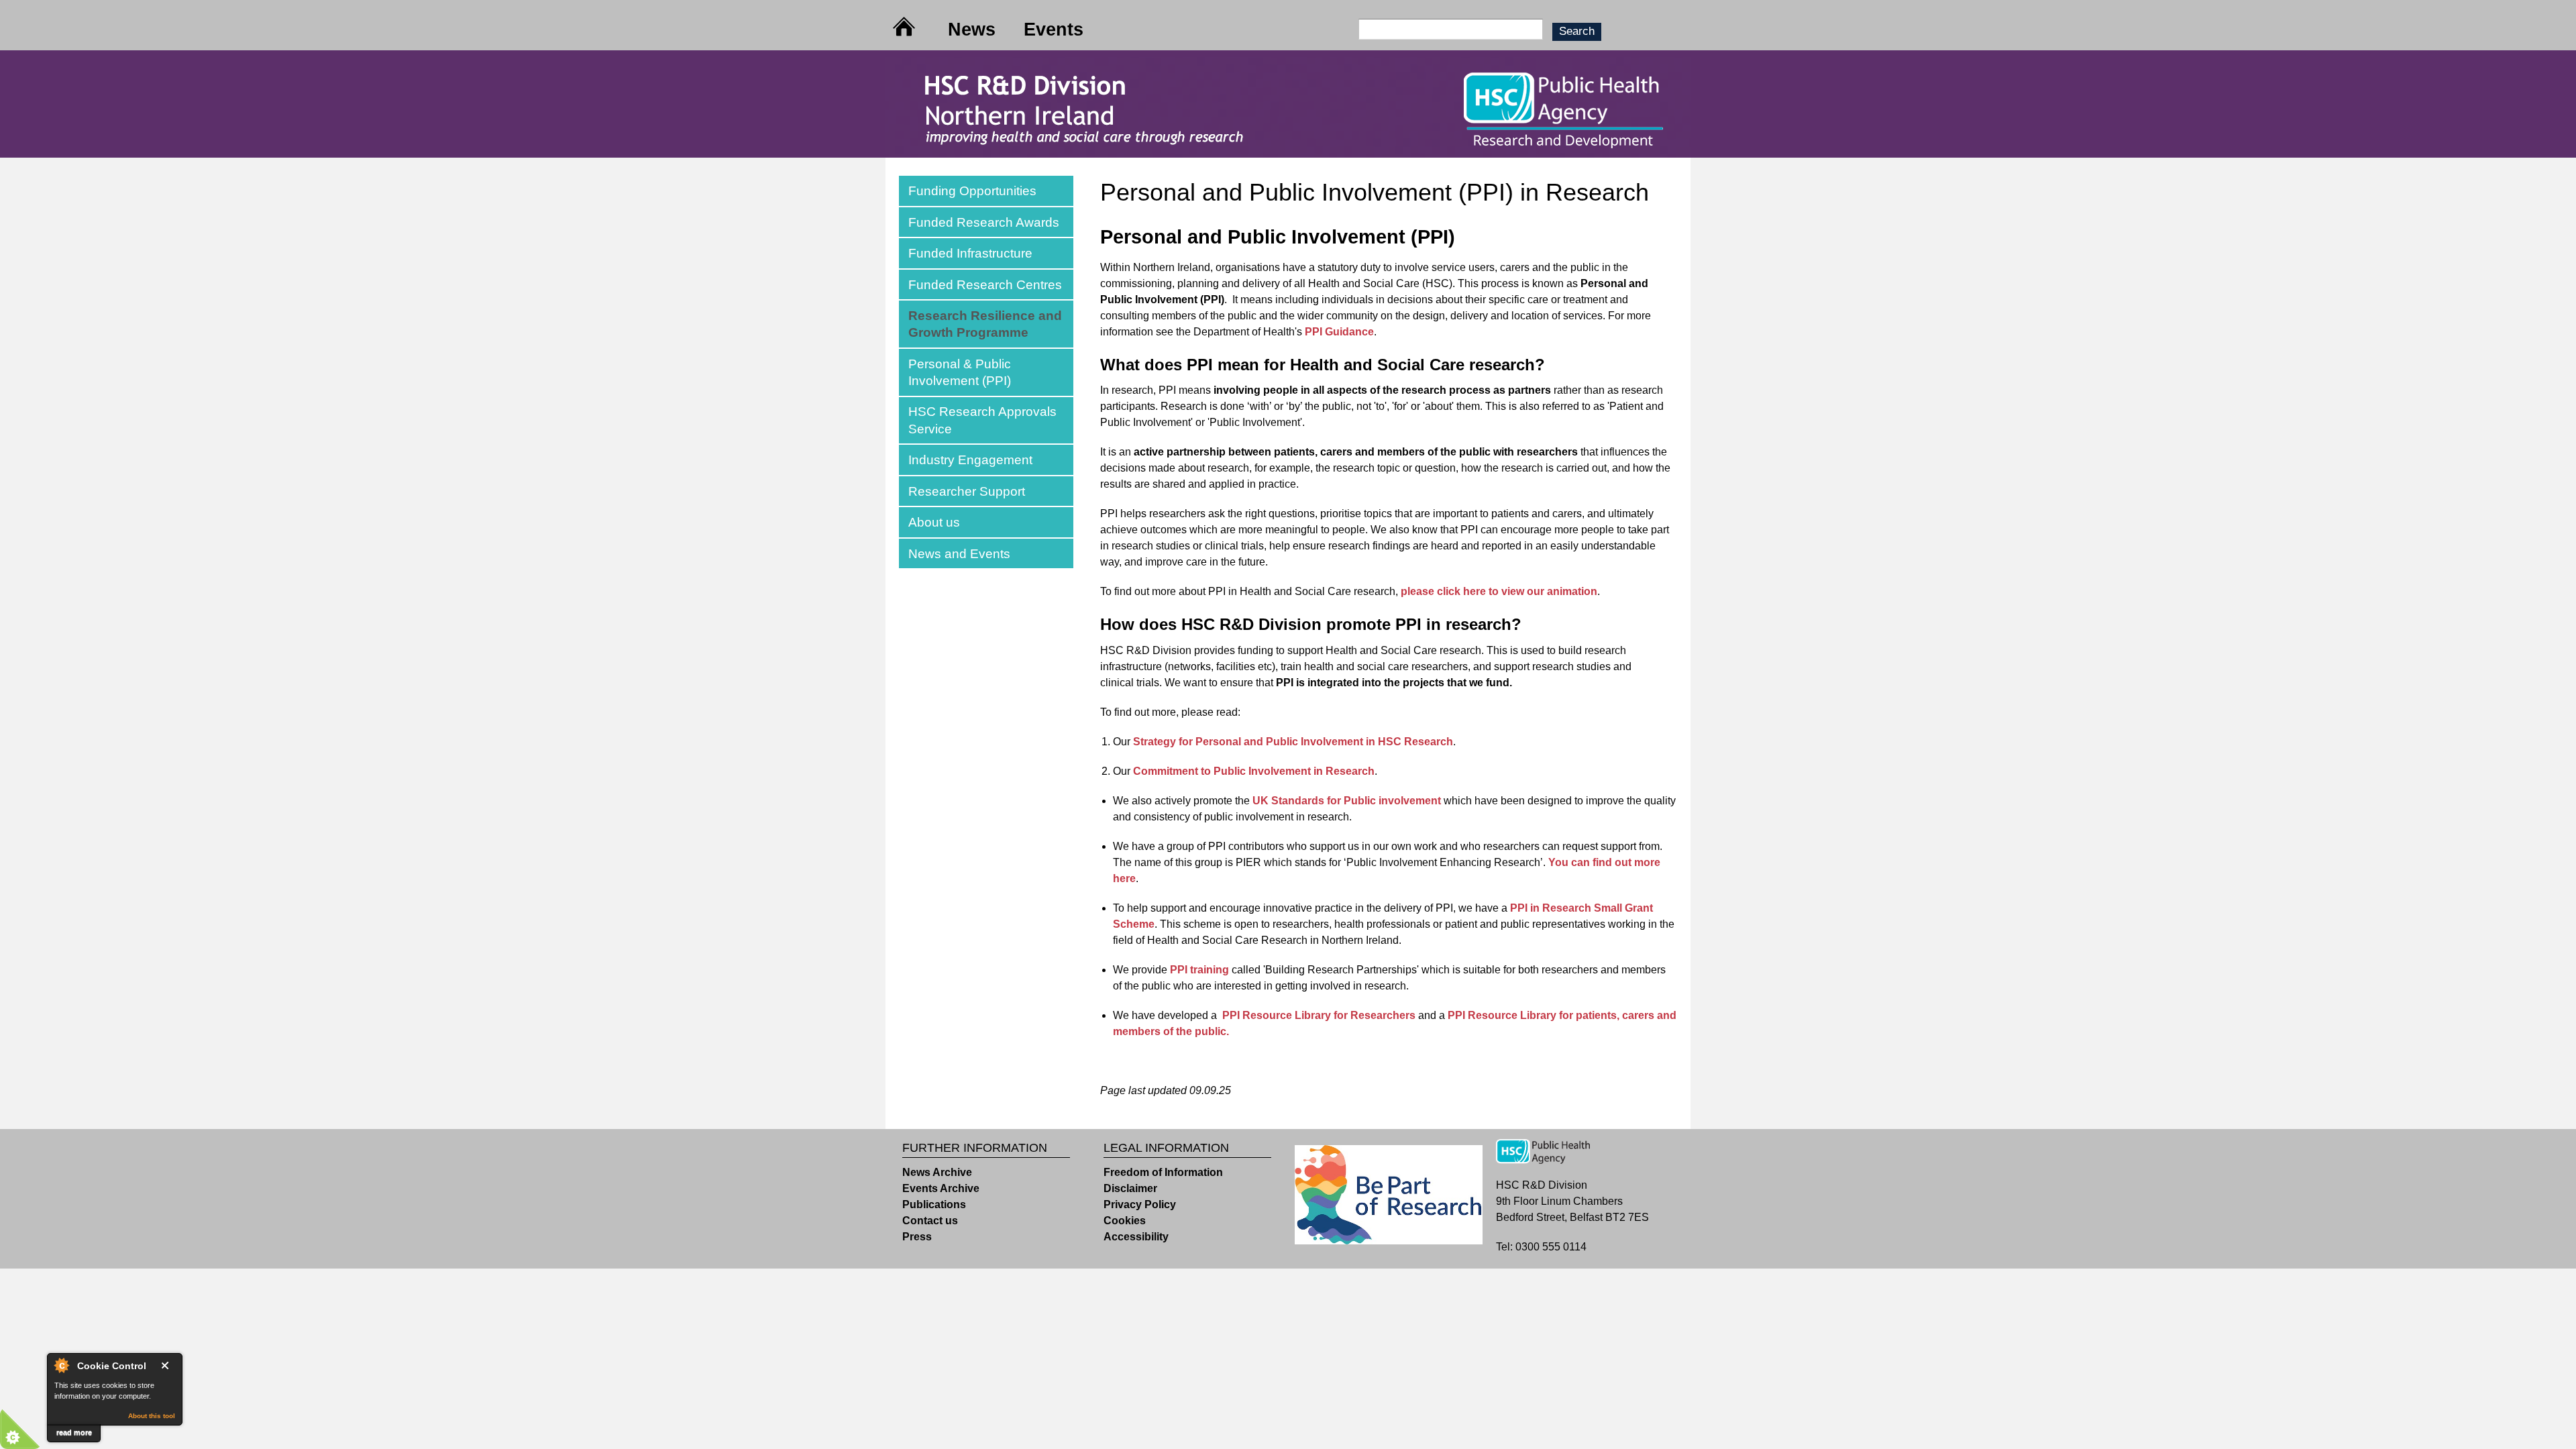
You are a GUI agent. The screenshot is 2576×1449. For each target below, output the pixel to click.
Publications (934, 1204)
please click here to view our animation (1499, 591)
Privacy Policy (1140, 1204)
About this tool (152, 1416)
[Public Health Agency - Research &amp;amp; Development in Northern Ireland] (1288, 149)
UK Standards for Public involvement (1347, 801)
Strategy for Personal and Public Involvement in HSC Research (1293, 742)
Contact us (930, 1221)
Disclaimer (1130, 1188)
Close (168, 1365)
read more (74, 1432)
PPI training (1199, 970)
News (972, 29)
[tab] (986, 191)
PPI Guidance (1339, 332)
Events (1054, 29)
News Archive (937, 1172)
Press (917, 1237)
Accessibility (1136, 1237)
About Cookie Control (61, 1365)
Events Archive (941, 1188)
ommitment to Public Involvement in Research (1258, 771)
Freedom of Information (1163, 1172)
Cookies (1125, 1221)
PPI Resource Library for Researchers (1319, 1015)
